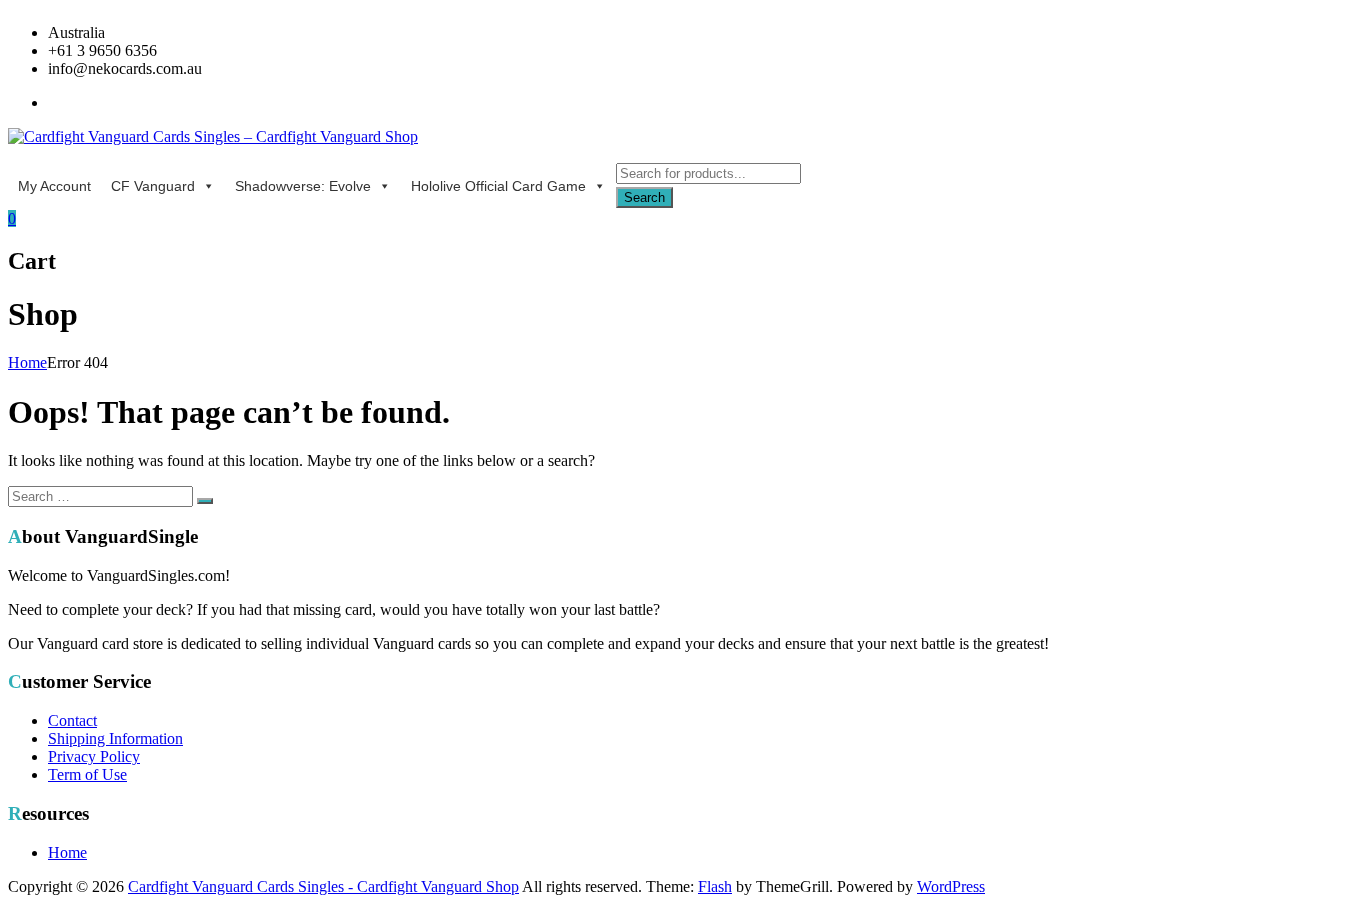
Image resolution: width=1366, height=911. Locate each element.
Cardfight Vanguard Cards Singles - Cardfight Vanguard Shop (323, 886)
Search (644, 197)
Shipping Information (115, 738)
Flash (715, 886)
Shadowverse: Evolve (303, 186)
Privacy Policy (94, 756)
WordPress (951, 886)
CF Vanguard (153, 186)
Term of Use (87, 774)
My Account (54, 186)
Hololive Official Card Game (498, 186)
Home (27, 362)
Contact (72, 720)
